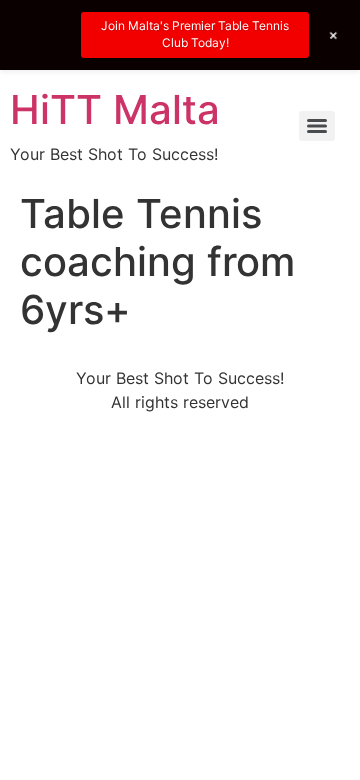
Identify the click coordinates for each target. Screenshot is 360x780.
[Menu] (317, 126)
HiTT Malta (115, 109)
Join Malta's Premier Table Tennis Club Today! (195, 34)
